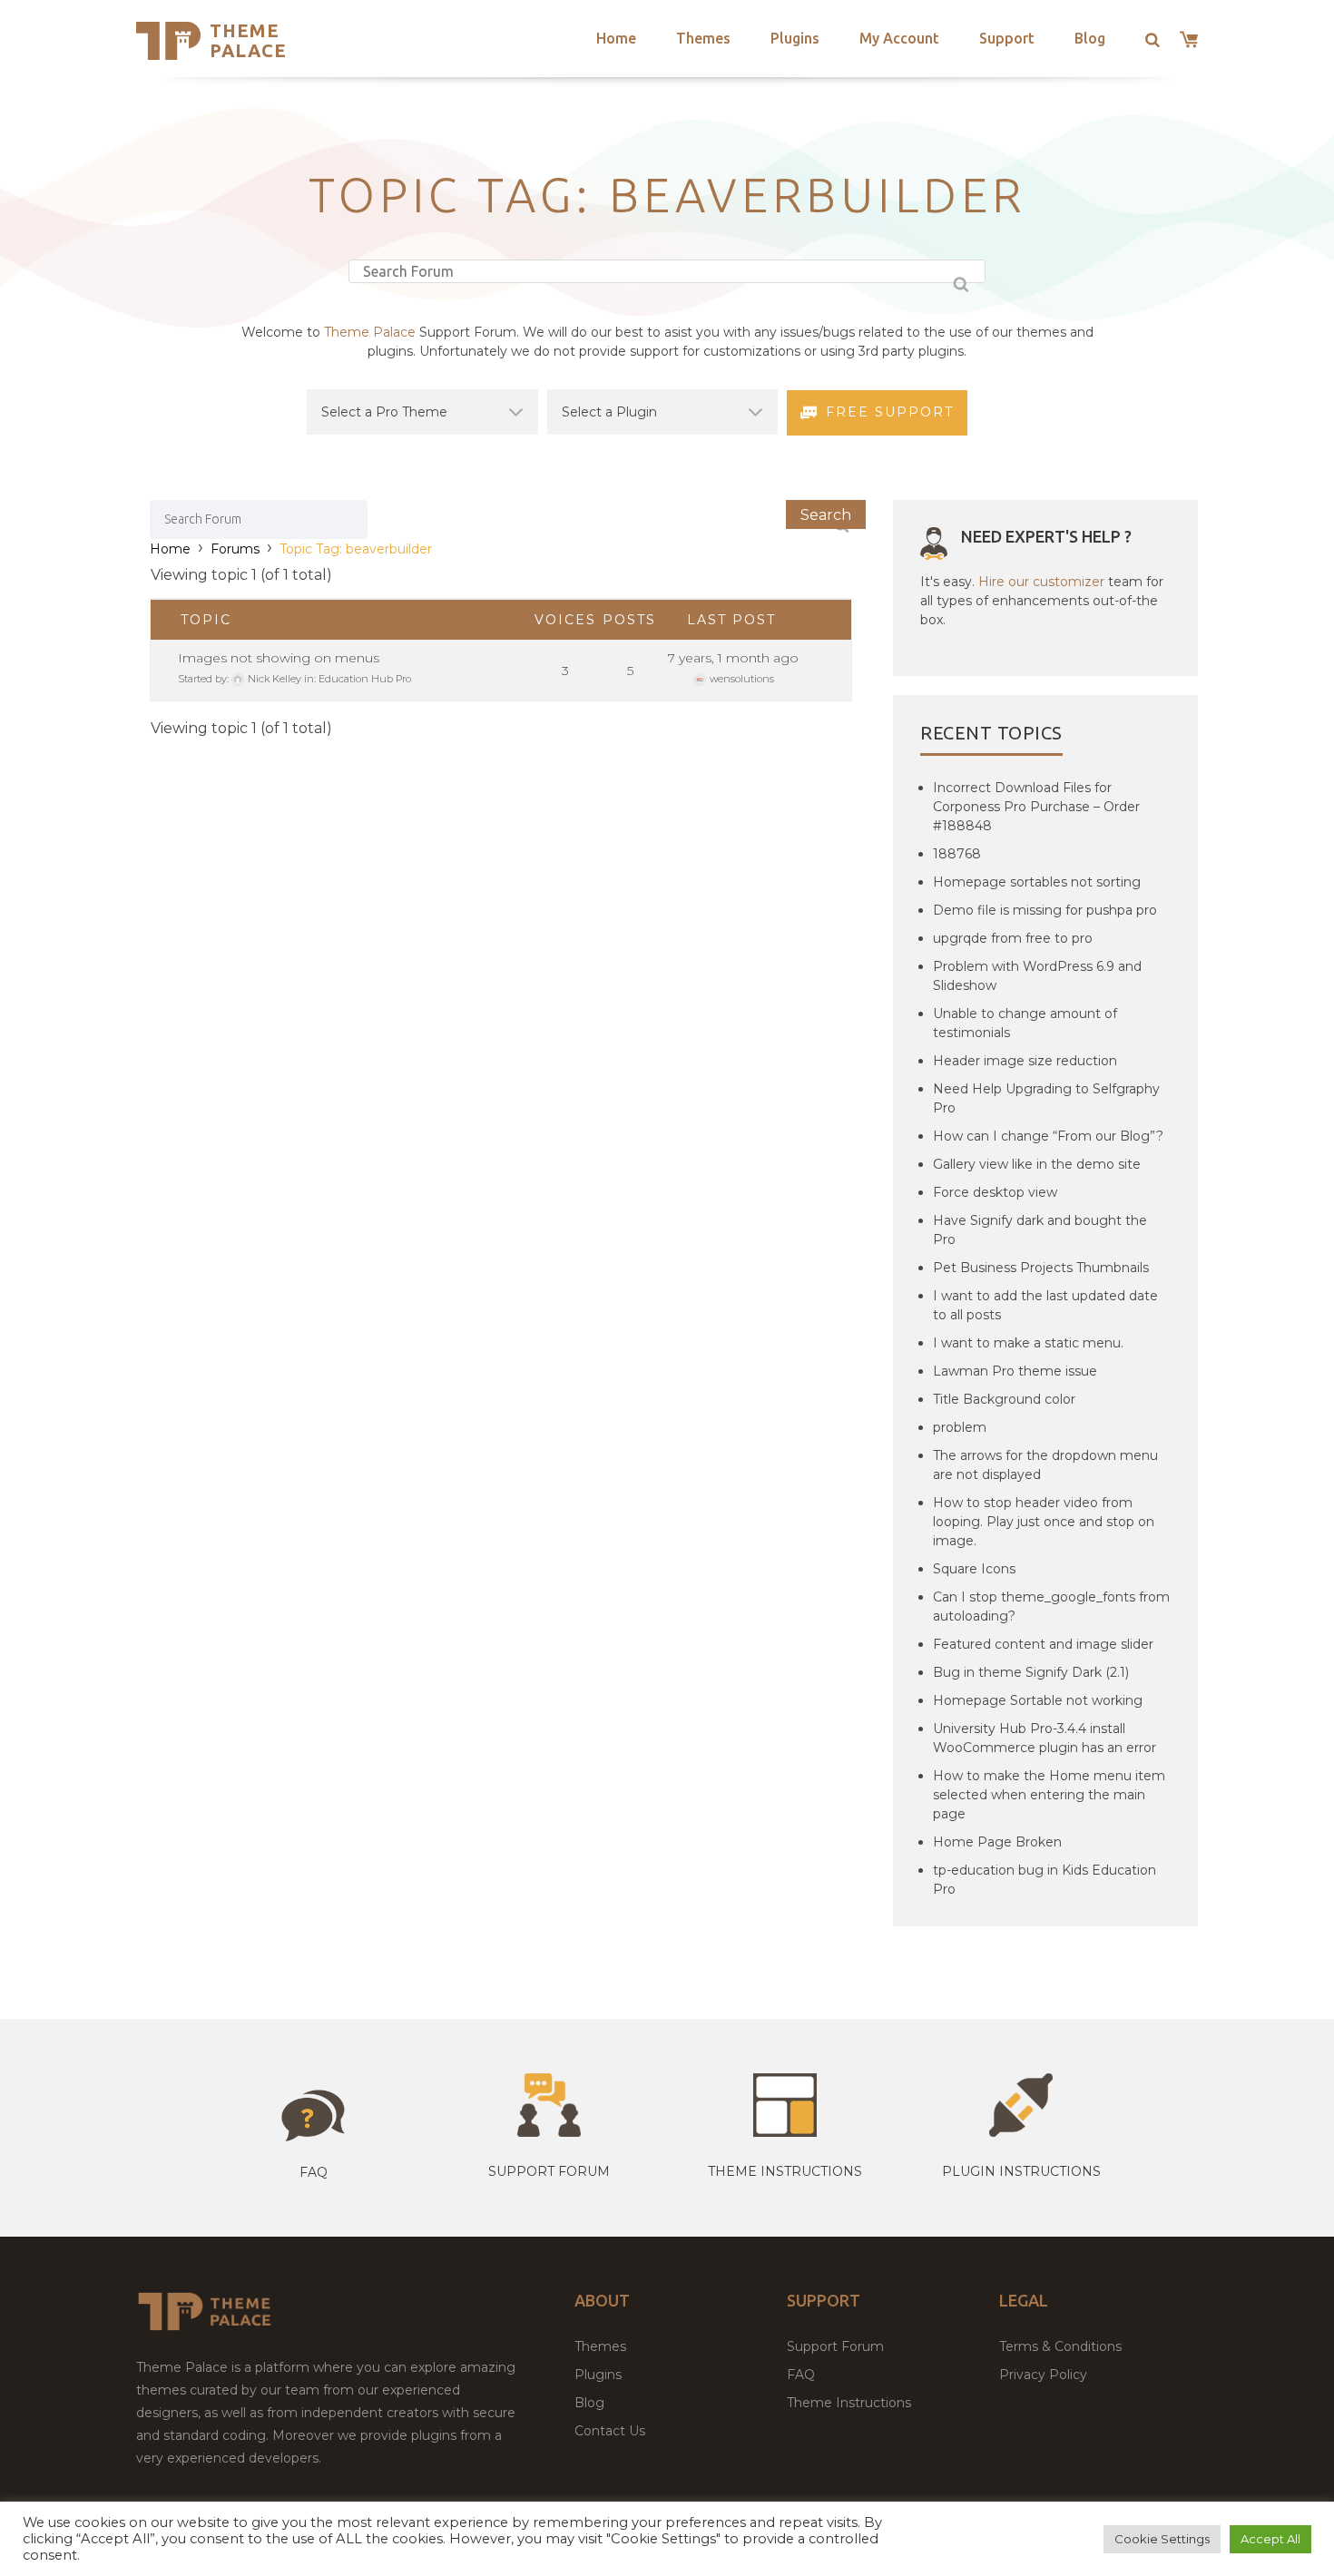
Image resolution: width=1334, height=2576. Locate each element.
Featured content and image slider (1043, 1644)
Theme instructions (785, 2171)
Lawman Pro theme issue (1015, 1371)
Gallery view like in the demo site (1037, 1164)
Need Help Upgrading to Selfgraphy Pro (1046, 1098)
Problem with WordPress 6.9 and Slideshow (1037, 976)
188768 (957, 854)
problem (960, 1427)
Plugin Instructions (1021, 2171)
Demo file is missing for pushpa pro (1045, 910)
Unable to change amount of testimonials (1025, 1023)
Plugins (795, 38)
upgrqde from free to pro (1013, 938)
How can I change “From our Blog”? (1048, 1136)
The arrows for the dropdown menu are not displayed (1045, 1465)
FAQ (801, 2375)
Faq (314, 2172)
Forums (235, 549)
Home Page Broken (997, 1842)
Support (1007, 38)
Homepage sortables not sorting (1037, 882)
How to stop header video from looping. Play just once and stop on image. (1044, 1522)
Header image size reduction (1025, 1061)
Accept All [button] (1270, 2539)
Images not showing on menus (279, 658)
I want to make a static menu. (1028, 1343)
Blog (1090, 38)
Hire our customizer (1041, 582)
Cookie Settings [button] (1162, 2539)
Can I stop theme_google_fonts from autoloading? (1051, 1606)
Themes (703, 38)
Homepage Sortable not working (1038, 1700)
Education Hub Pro (365, 679)
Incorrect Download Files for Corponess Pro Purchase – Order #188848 (1036, 807)
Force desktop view (995, 1192)
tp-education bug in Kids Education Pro (1045, 1880)
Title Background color (1004, 1399)
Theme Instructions (849, 2403)
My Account (899, 38)
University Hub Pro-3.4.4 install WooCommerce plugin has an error (1045, 1738)
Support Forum (549, 2171)
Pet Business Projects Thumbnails (1041, 1268)
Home (616, 38)
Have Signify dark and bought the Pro (1040, 1230)
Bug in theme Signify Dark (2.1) (1031, 1672)
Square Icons (974, 1569)
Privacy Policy (1043, 2375)
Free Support (890, 412)
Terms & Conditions (1060, 2346)
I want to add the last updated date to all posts (1045, 1305)
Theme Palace (248, 40)
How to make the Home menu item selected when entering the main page (1049, 1795)
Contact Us (610, 2431)
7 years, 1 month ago (733, 658)
